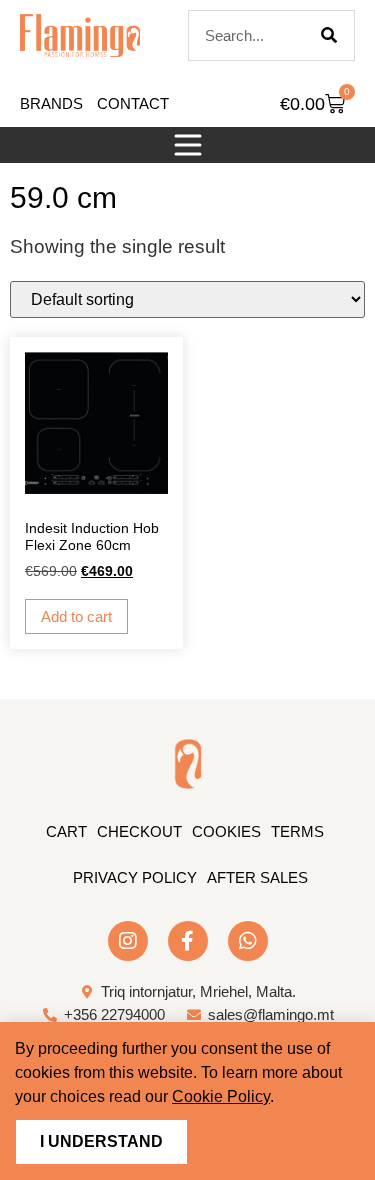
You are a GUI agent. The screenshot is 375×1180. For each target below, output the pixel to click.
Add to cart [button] (76, 616)
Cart (66, 831)
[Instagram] (128, 941)
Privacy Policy (135, 877)
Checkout (139, 831)
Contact (133, 103)
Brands (51, 103)
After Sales (257, 877)
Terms (297, 831)
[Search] (329, 35)
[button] (188, 145)
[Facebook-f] (188, 941)
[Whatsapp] (248, 941)
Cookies (226, 831)
